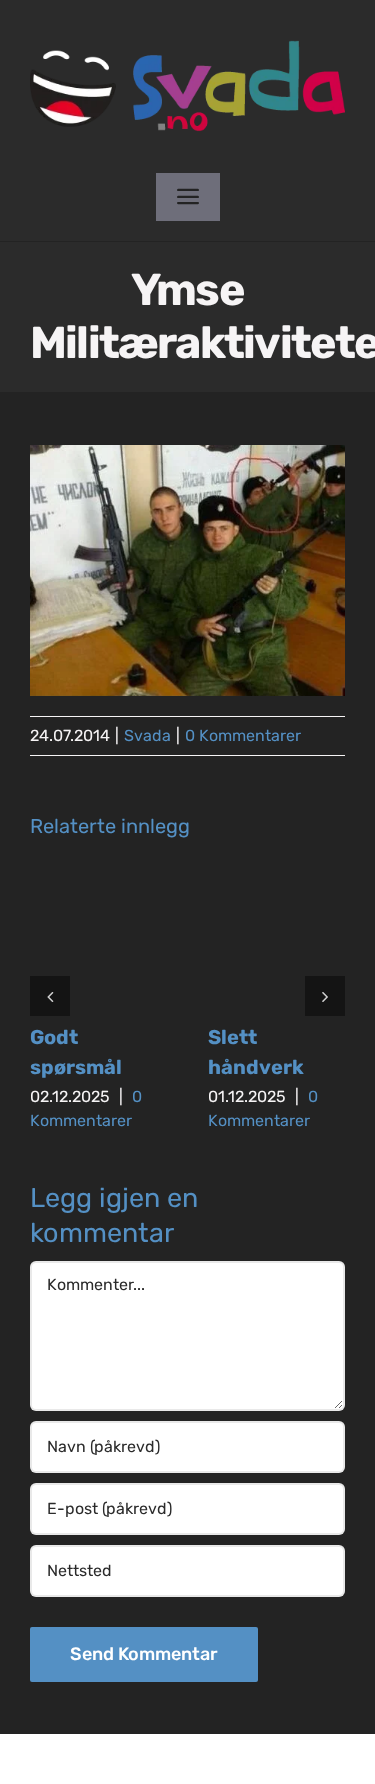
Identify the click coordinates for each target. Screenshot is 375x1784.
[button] (50, 996)
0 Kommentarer (243, 735)
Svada (147, 735)
